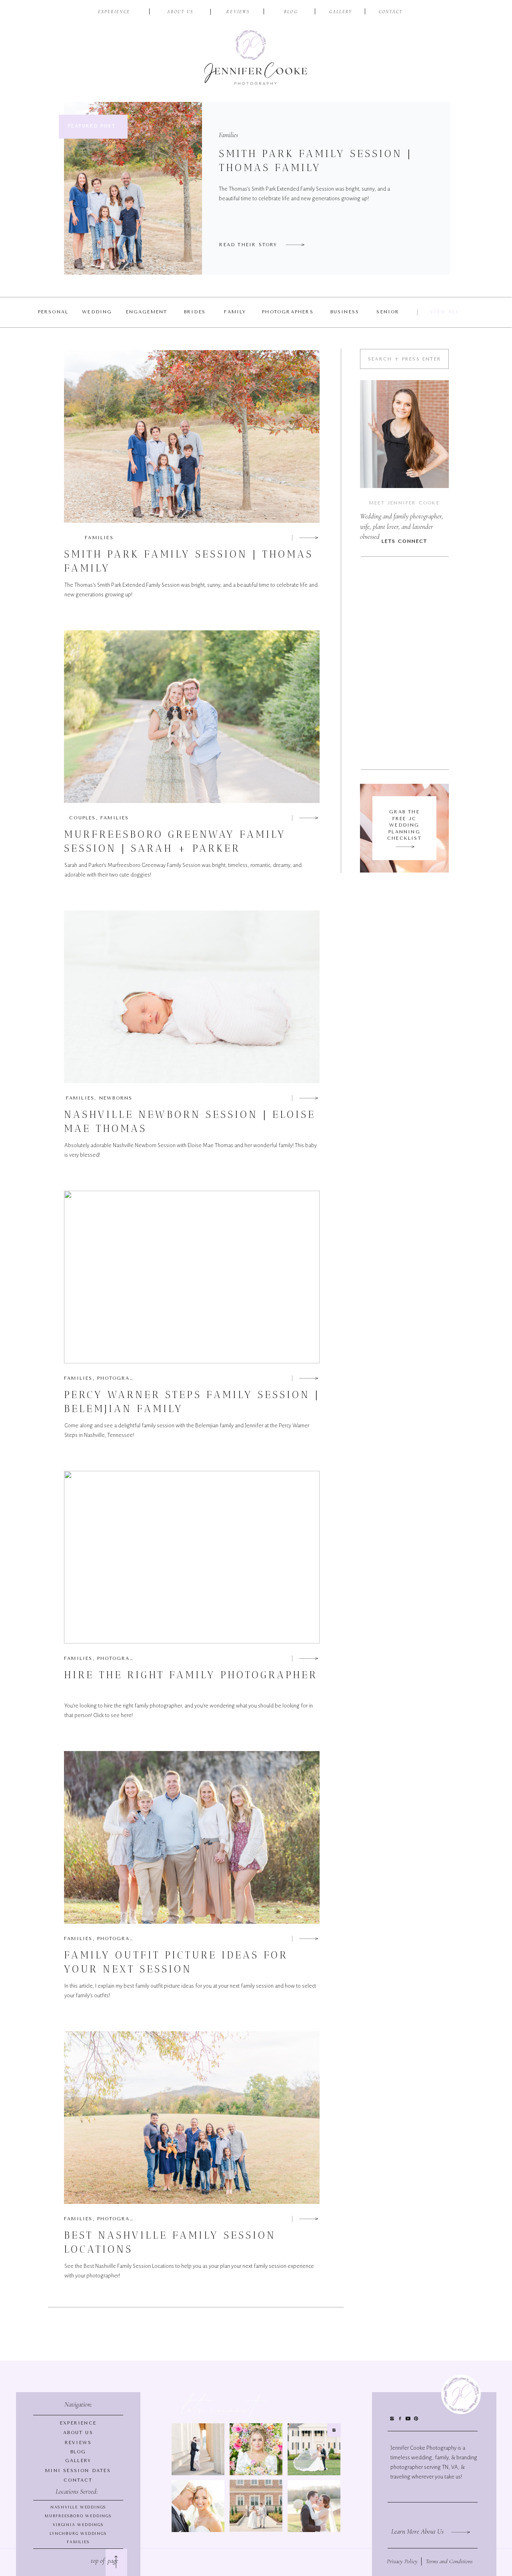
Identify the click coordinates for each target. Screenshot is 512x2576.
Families (228, 135)
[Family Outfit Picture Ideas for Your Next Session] (309, 1938)
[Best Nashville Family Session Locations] (309, 2219)
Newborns (116, 1098)
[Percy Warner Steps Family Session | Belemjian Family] (309, 1378)
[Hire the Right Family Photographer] (309, 1658)
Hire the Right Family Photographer (191, 1675)
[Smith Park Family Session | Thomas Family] (295, 245)
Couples (82, 818)
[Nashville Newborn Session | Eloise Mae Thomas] (309, 1098)
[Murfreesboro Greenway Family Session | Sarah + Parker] (309, 818)
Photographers (123, 1378)
